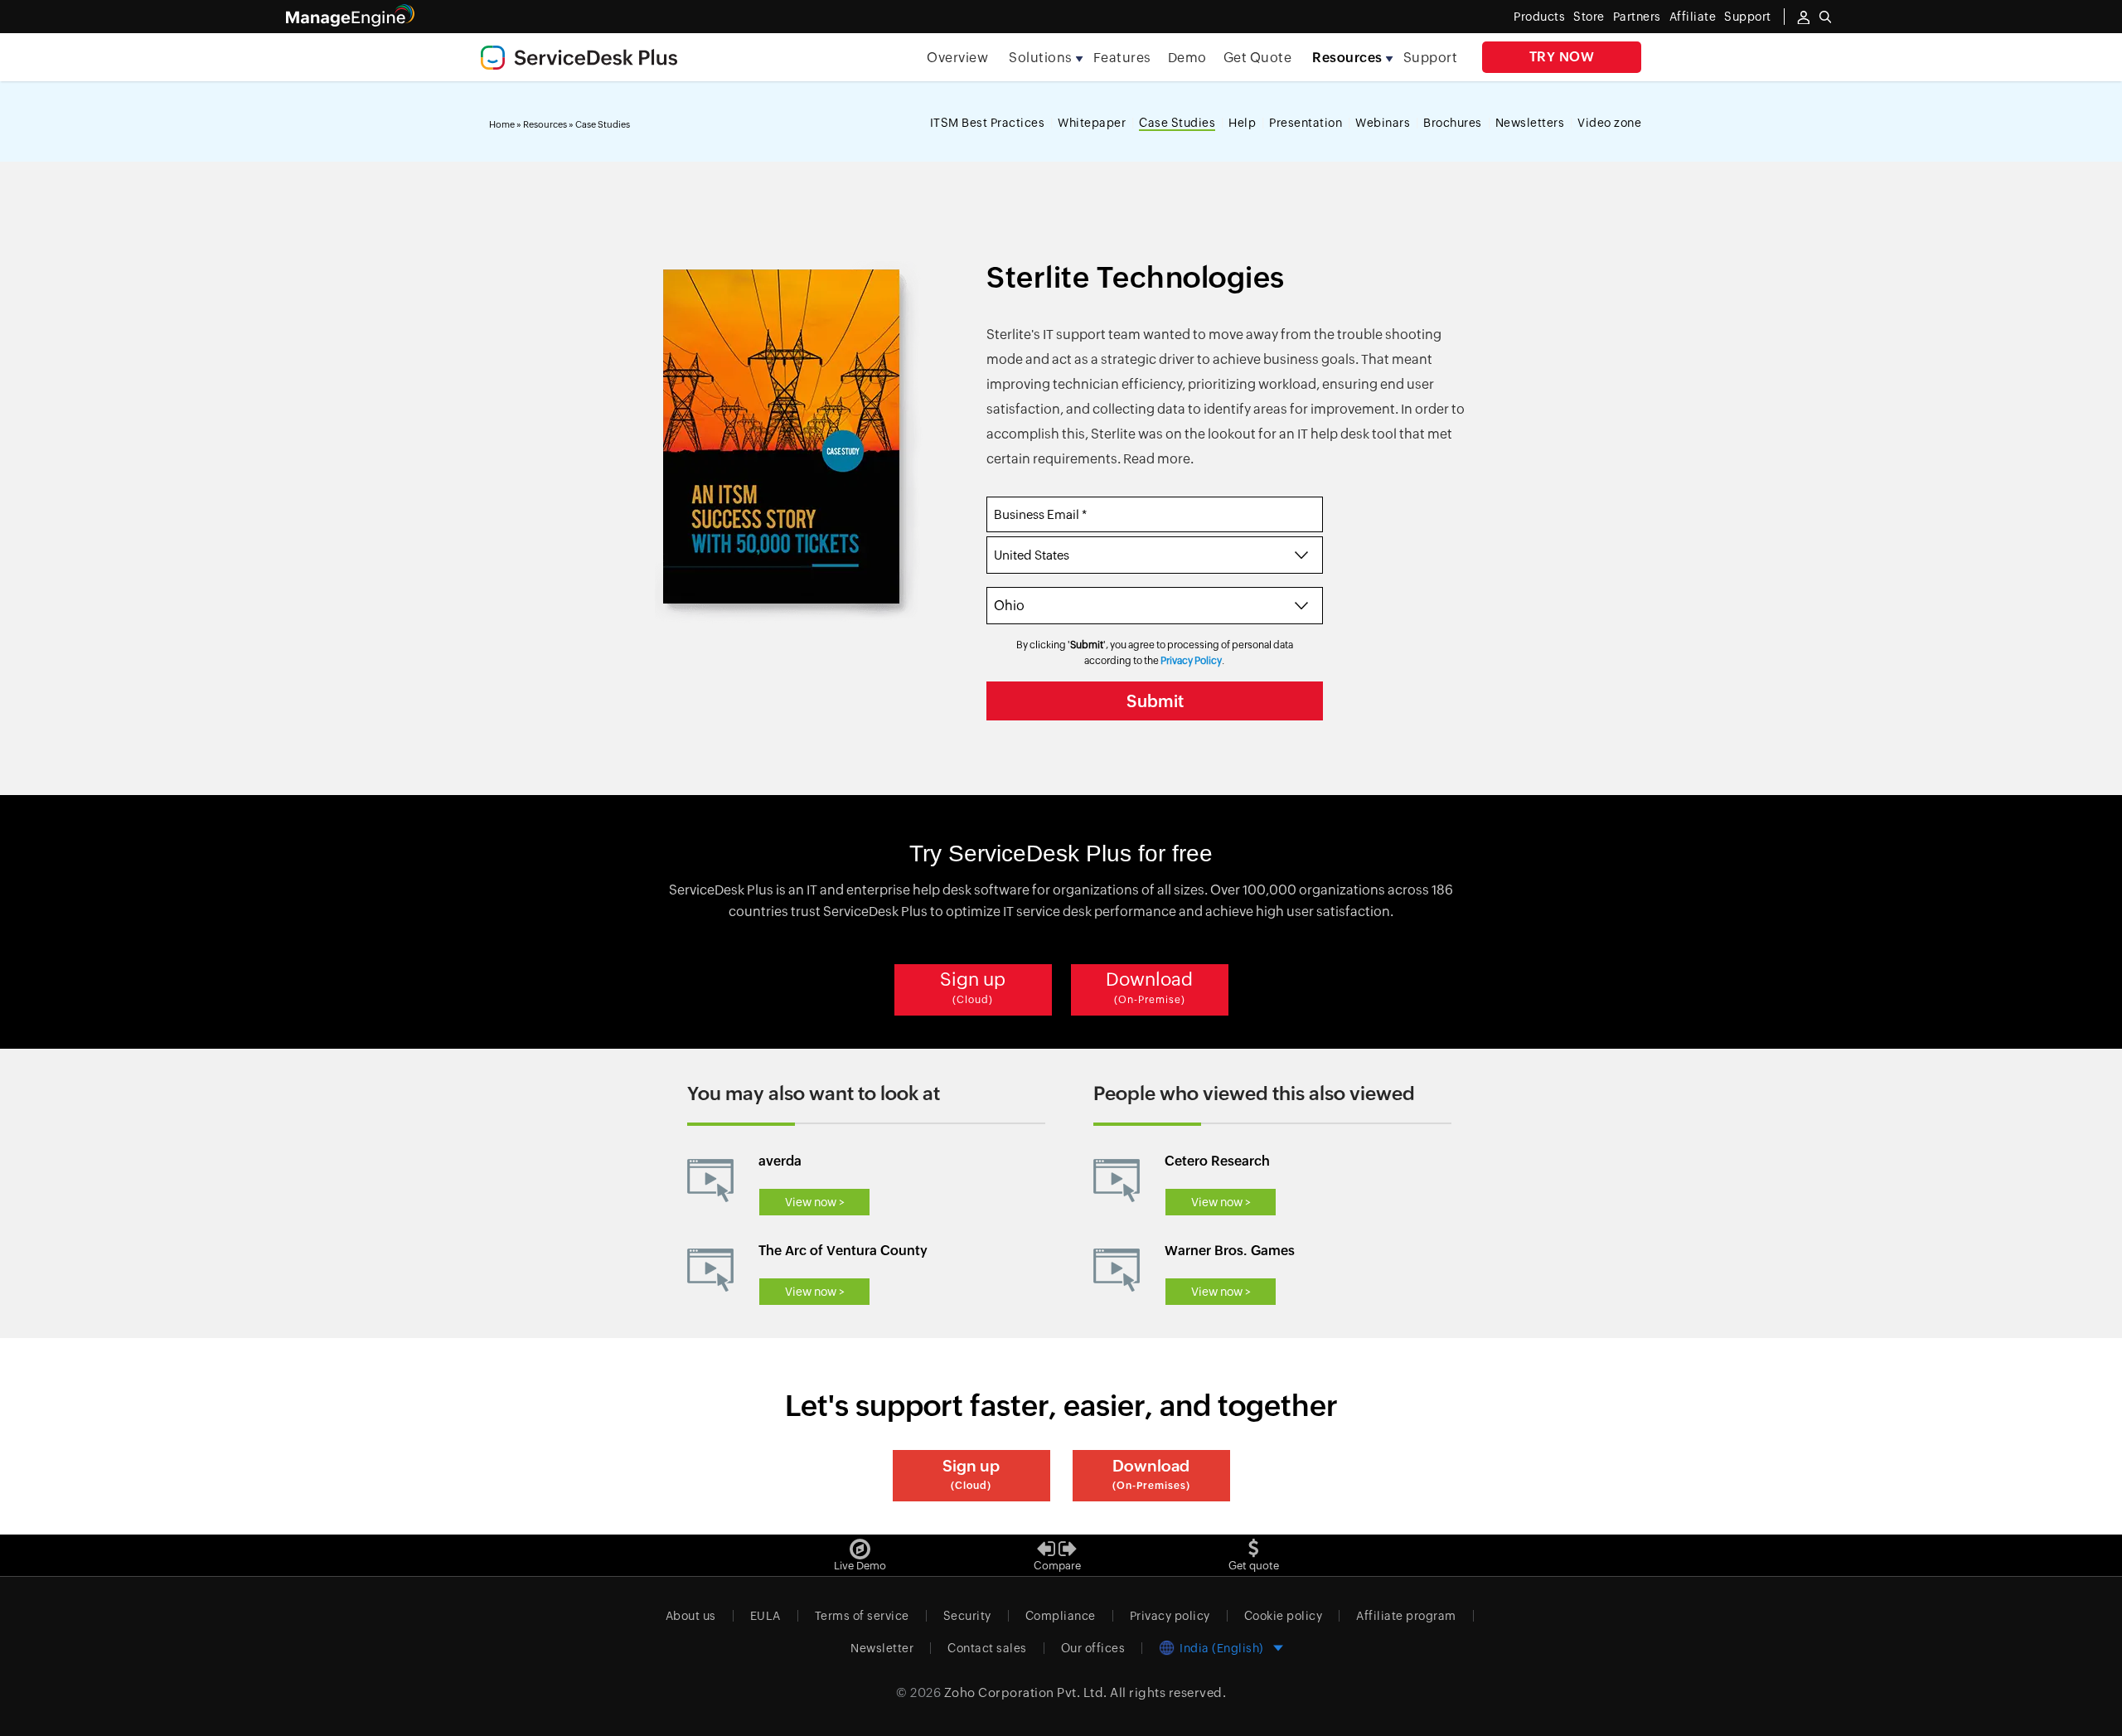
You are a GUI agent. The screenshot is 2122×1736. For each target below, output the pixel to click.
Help (1242, 123)
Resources (1347, 58)
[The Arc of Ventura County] (710, 1270)
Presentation (1306, 123)
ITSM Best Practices (988, 123)
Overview (957, 58)
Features (1122, 58)
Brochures (1453, 123)
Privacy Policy (1191, 661)
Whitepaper (1092, 123)
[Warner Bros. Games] (1117, 1270)
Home (502, 124)
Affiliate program (1406, 1616)
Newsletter (882, 1648)
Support (1431, 58)
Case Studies (1177, 123)
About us (691, 1616)
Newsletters (1530, 123)
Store (1589, 17)
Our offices (1093, 1648)
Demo (1187, 58)
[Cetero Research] (1117, 1181)
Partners (1637, 17)
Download (1149, 987)
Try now (1562, 57)
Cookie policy (1284, 1616)
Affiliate (1693, 17)
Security (967, 1616)
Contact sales (987, 1648)
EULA (765, 1616)
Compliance (1061, 1616)
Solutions (1041, 58)
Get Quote (1258, 58)
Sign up (973, 987)
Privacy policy (1170, 1616)
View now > (815, 1202)
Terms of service (862, 1616)
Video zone (1609, 123)
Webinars (1383, 123)
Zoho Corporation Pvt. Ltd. (1026, 1692)
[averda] (710, 1181)
